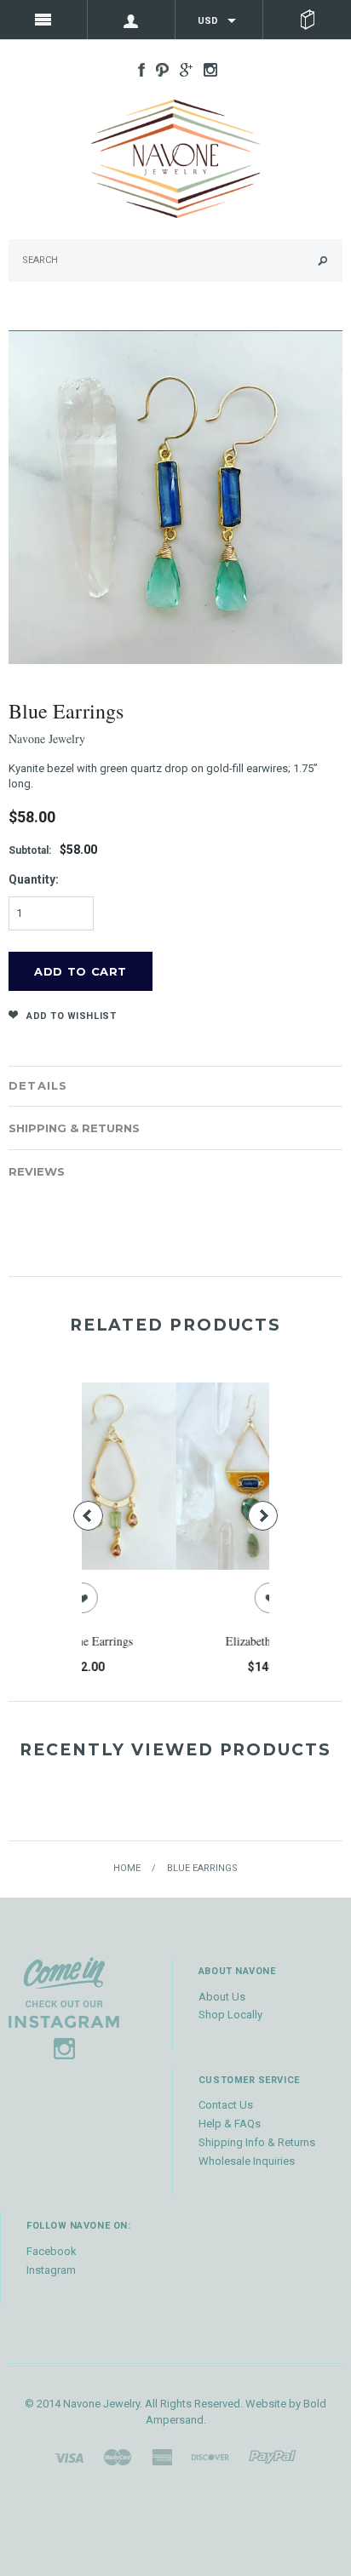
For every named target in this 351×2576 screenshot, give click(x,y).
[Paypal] (273, 2456)
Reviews (37, 1171)
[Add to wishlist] (187, 1598)
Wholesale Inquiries (247, 2161)
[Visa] (69, 2456)
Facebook (52, 2251)
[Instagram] (64, 2007)
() (307, 20)
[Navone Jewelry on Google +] (182, 69)
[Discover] (210, 2456)
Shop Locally (230, 2015)
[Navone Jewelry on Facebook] (137, 69)
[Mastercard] (118, 2456)
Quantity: (34, 879)
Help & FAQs (230, 2124)
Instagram (51, 2270)
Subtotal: (30, 850)
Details (38, 1085)
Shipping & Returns (74, 1128)
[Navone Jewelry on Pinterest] (158, 69)
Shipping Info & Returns (257, 2142)
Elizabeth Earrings (188, 1641)
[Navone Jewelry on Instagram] (206, 69)
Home (127, 1868)
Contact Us (226, 2105)
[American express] (162, 2456)
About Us (222, 1997)
